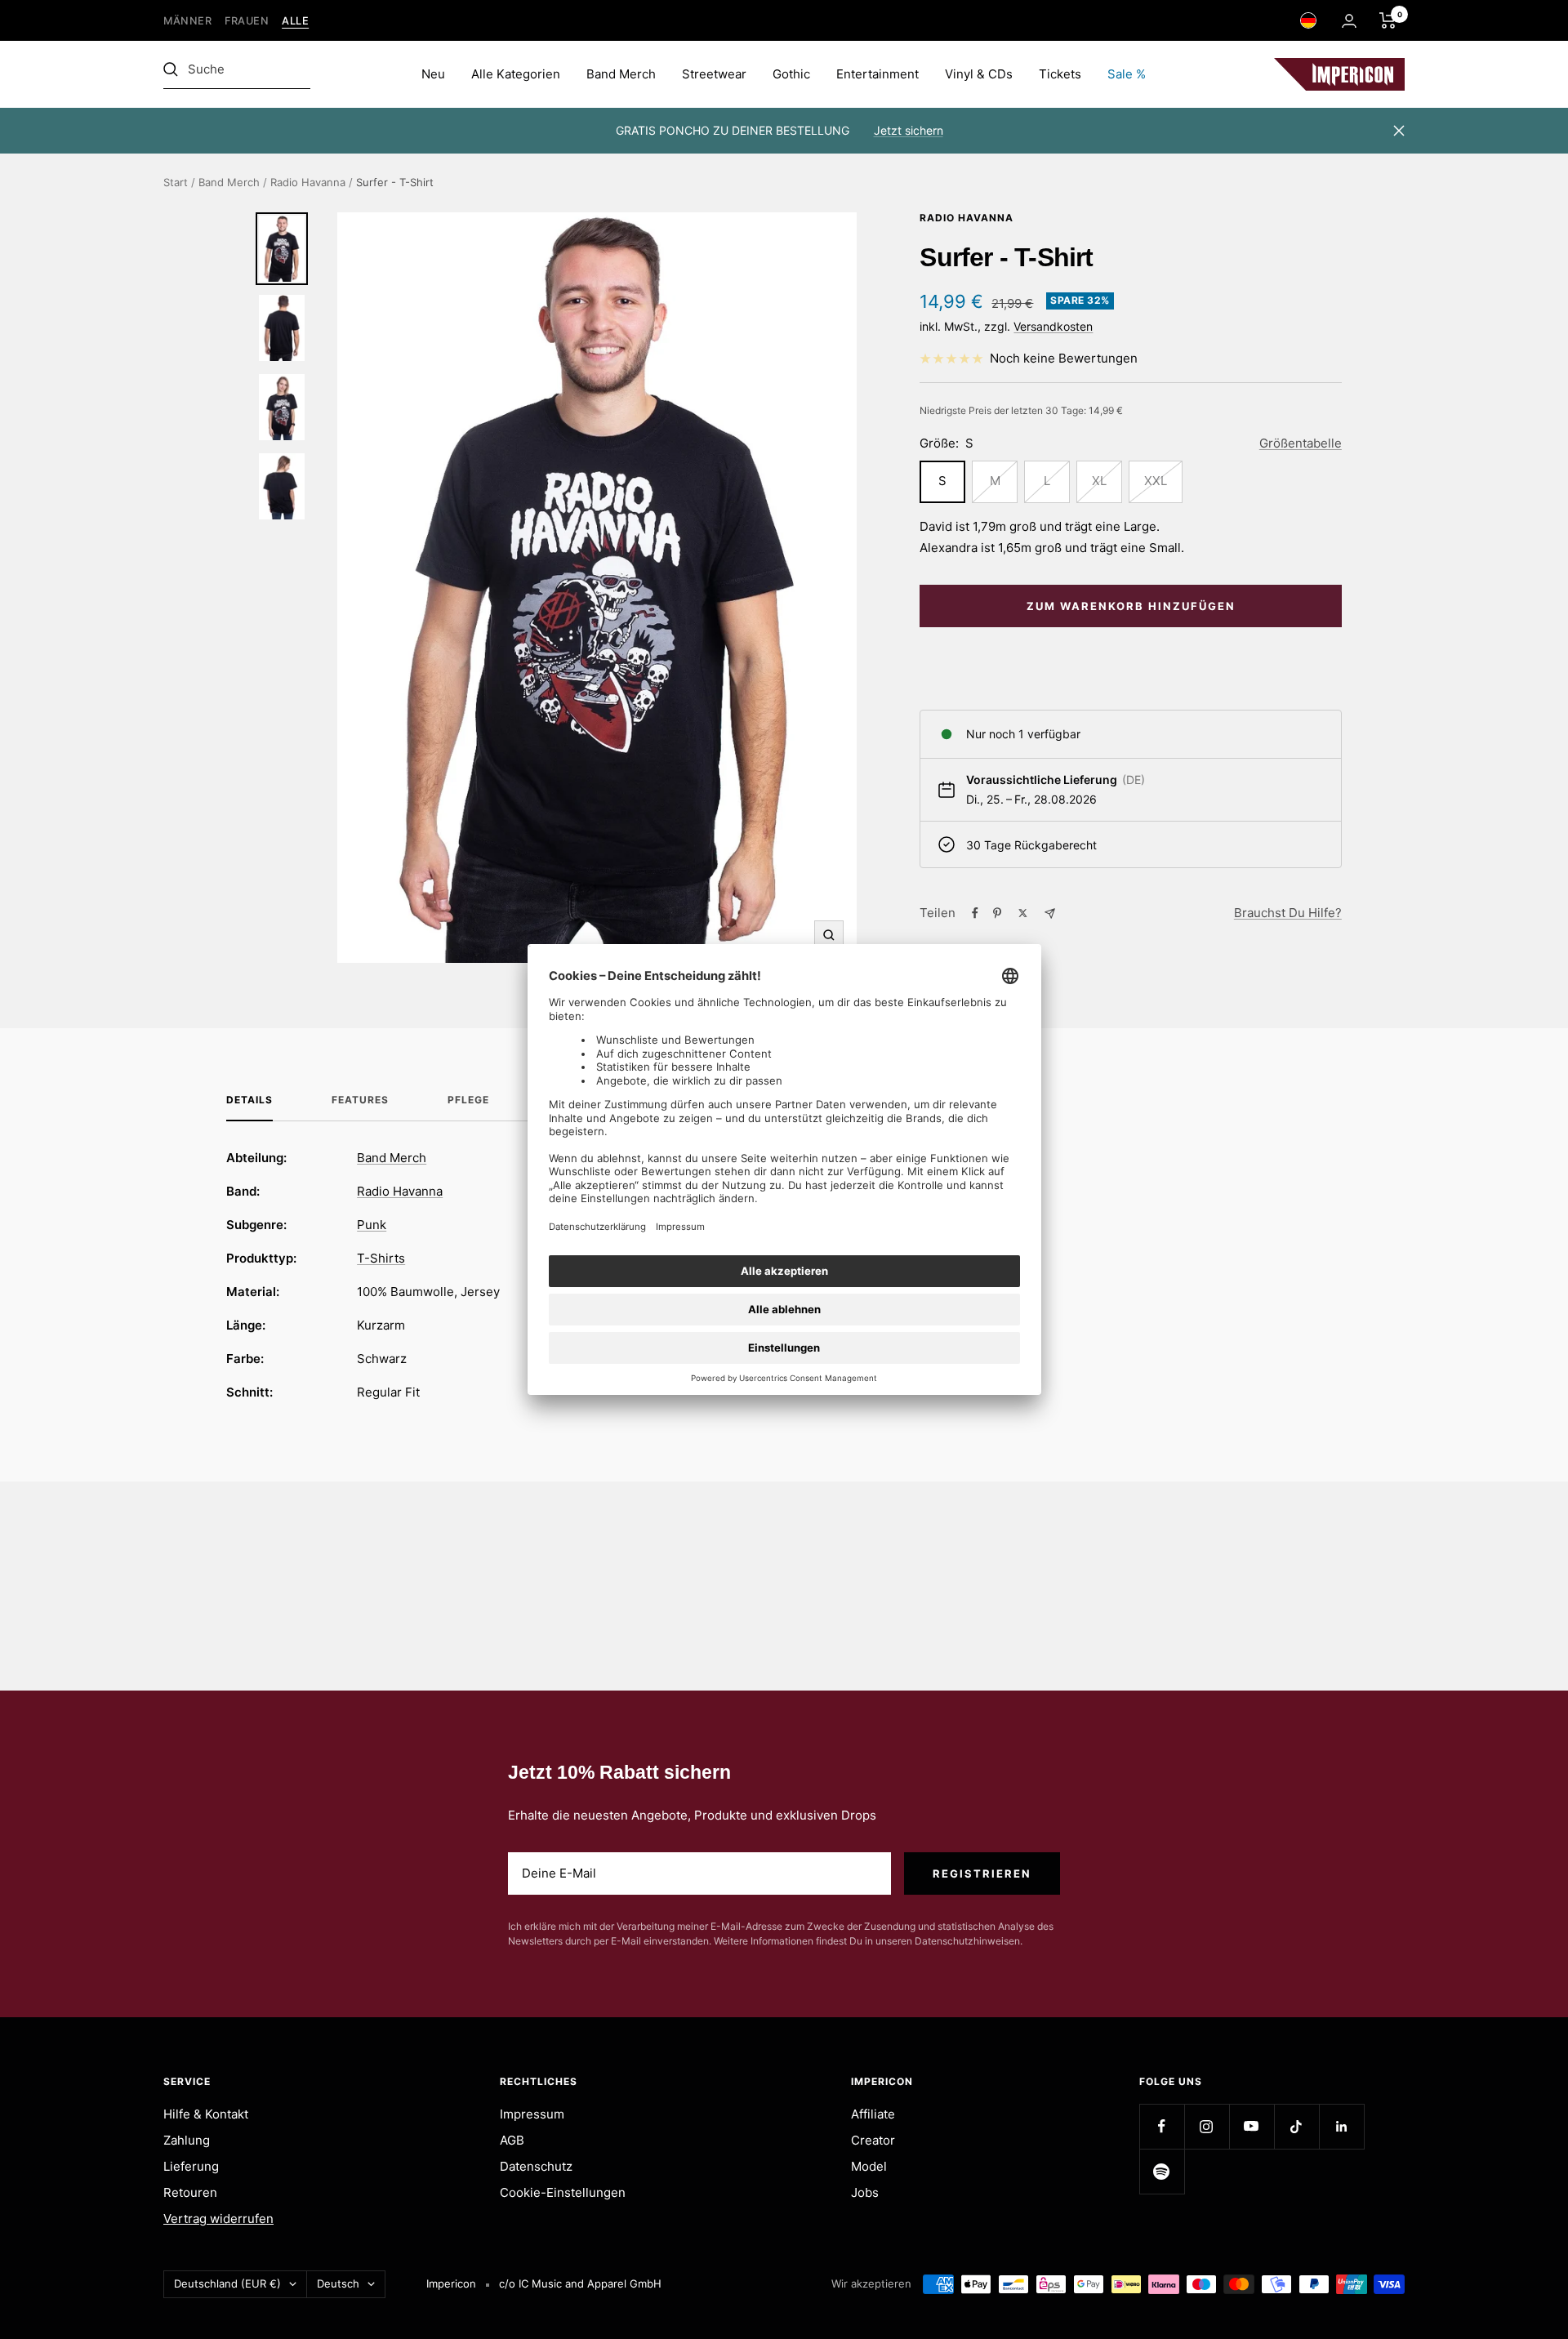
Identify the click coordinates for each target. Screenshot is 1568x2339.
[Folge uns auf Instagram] (1207, 2126)
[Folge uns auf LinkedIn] (1341, 2126)
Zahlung (187, 2140)
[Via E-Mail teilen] (1050, 913)
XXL (1156, 481)
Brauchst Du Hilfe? (1288, 913)
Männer (187, 21)
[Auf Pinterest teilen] (997, 913)
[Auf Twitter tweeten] (1023, 913)
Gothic (791, 74)
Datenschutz (536, 2166)
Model (869, 2166)
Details (249, 1100)
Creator (873, 2140)
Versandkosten (1053, 326)
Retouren (190, 2192)
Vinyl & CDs (979, 74)
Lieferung (191, 2166)
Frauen (247, 21)
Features (360, 1100)
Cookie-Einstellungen (563, 2192)
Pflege (468, 1100)
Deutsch (338, 2283)
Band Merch (621, 74)
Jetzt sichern (909, 130)
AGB (512, 2140)
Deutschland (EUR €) (227, 2283)
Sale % (1127, 74)
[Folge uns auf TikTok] (1296, 2126)
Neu (433, 74)
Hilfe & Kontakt (206, 2114)
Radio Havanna (308, 182)
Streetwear (714, 74)
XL (1099, 481)
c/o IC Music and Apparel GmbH (580, 2283)
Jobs (865, 2192)
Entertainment (878, 74)
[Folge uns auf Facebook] (1162, 2126)
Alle (295, 21)
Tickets (1060, 74)
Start (176, 182)
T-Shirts (381, 1258)
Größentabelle (1301, 443)
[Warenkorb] (1388, 20)
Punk (372, 1225)
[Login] (1349, 21)
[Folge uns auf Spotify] (1162, 2171)
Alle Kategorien (516, 74)
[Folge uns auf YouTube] (1252, 2126)
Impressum (532, 2114)
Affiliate (873, 2114)
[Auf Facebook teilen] (975, 913)
